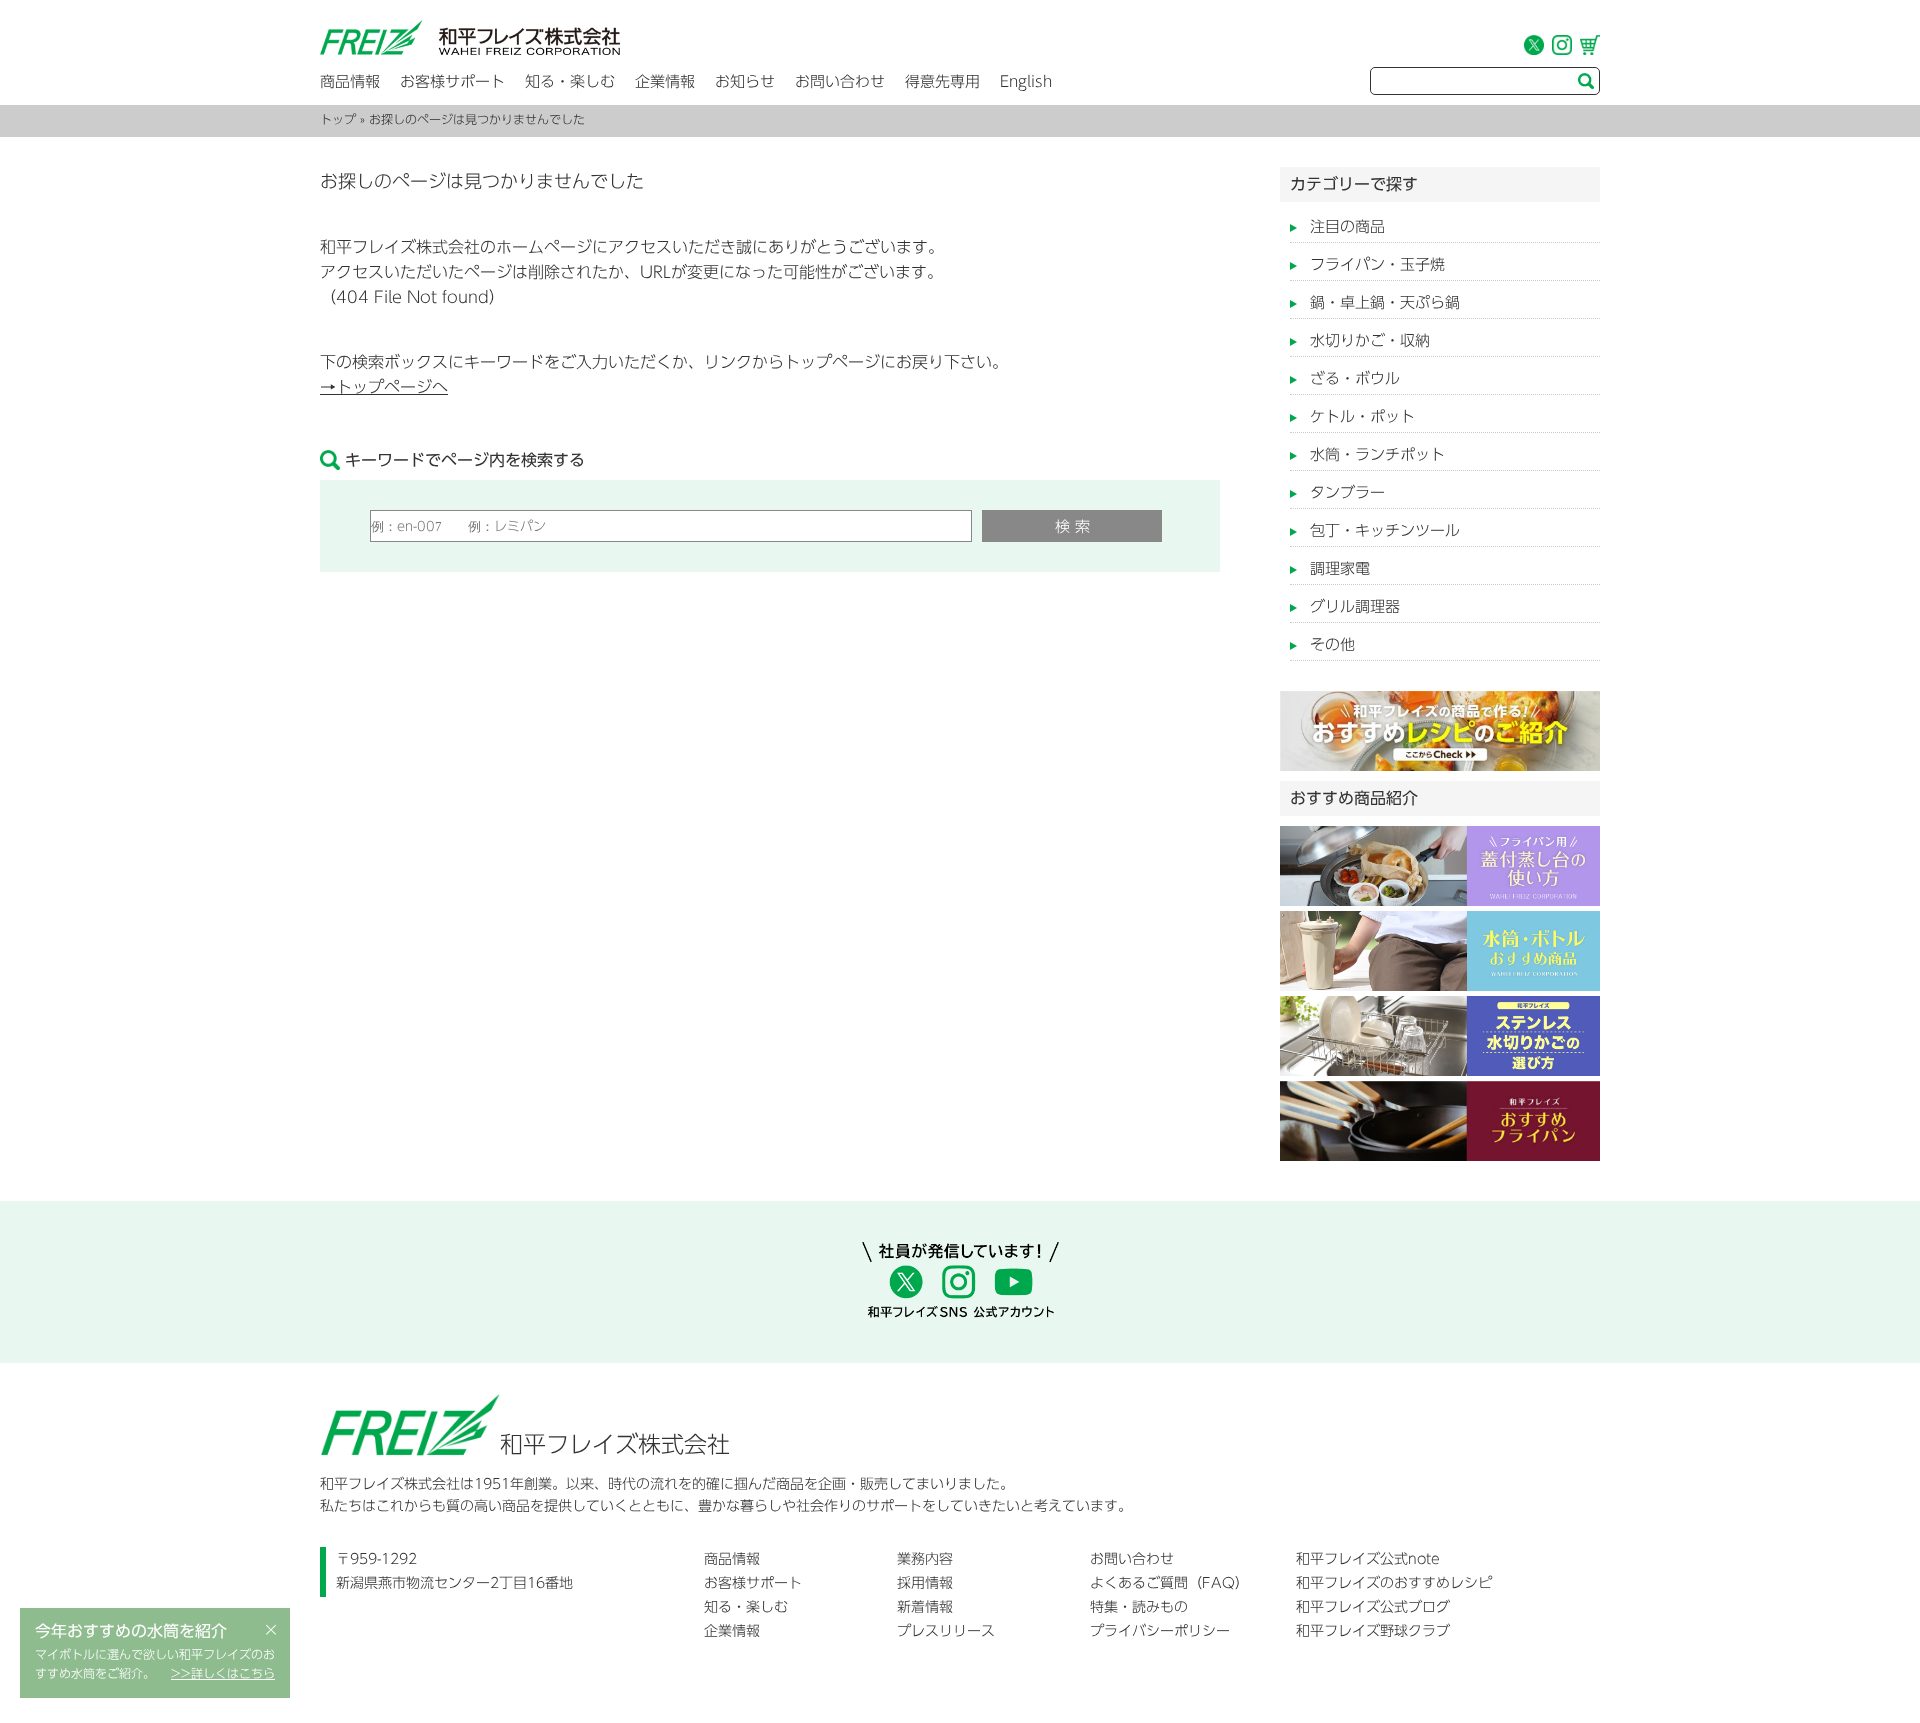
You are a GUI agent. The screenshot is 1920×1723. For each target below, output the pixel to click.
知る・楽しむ (570, 81)
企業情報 (665, 81)
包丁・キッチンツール (1385, 530)
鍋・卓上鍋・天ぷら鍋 (1385, 302)
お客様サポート (452, 81)
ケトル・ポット (1362, 416)
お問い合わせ (840, 81)
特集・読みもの (1139, 1607)
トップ (338, 119)
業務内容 (925, 1559)
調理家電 (1340, 568)
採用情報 (925, 1583)
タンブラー (1347, 492)
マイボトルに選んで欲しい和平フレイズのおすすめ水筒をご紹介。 (155, 1664)
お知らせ (745, 81)
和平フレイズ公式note (1368, 1559)
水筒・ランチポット (1377, 454)
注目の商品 (1347, 226)
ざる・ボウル (1355, 378)
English (1026, 81)
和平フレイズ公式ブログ (1373, 1607)
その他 (1332, 644)
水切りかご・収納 (1370, 340)
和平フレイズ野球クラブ (1373, 1631)
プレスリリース (946, 1631)
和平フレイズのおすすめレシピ (1394, 1583)
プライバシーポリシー (1160, 1631)
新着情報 (925, 1607)
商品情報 (350, 81)
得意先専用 (942, 81)
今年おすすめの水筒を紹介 (131, 1631)
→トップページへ (384, 387)
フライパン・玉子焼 (1377, 264)
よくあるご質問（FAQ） (1169, 1583)
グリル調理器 (1355, 606)
